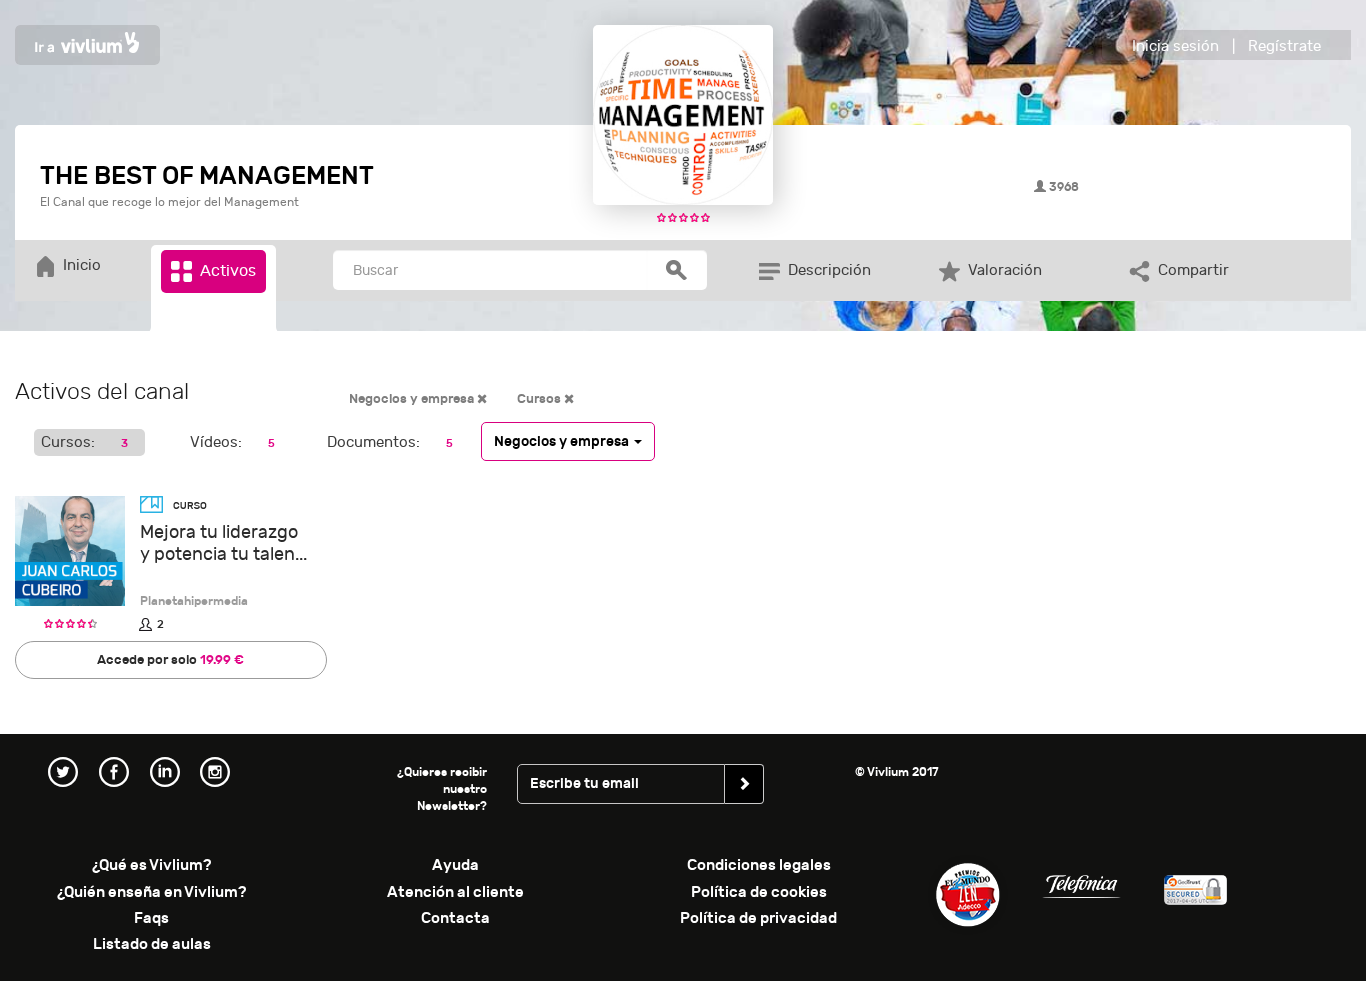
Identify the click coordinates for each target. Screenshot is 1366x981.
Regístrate (1284, 46)
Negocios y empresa (413, 399)
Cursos (540, 399)
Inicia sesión (1175, 46)
